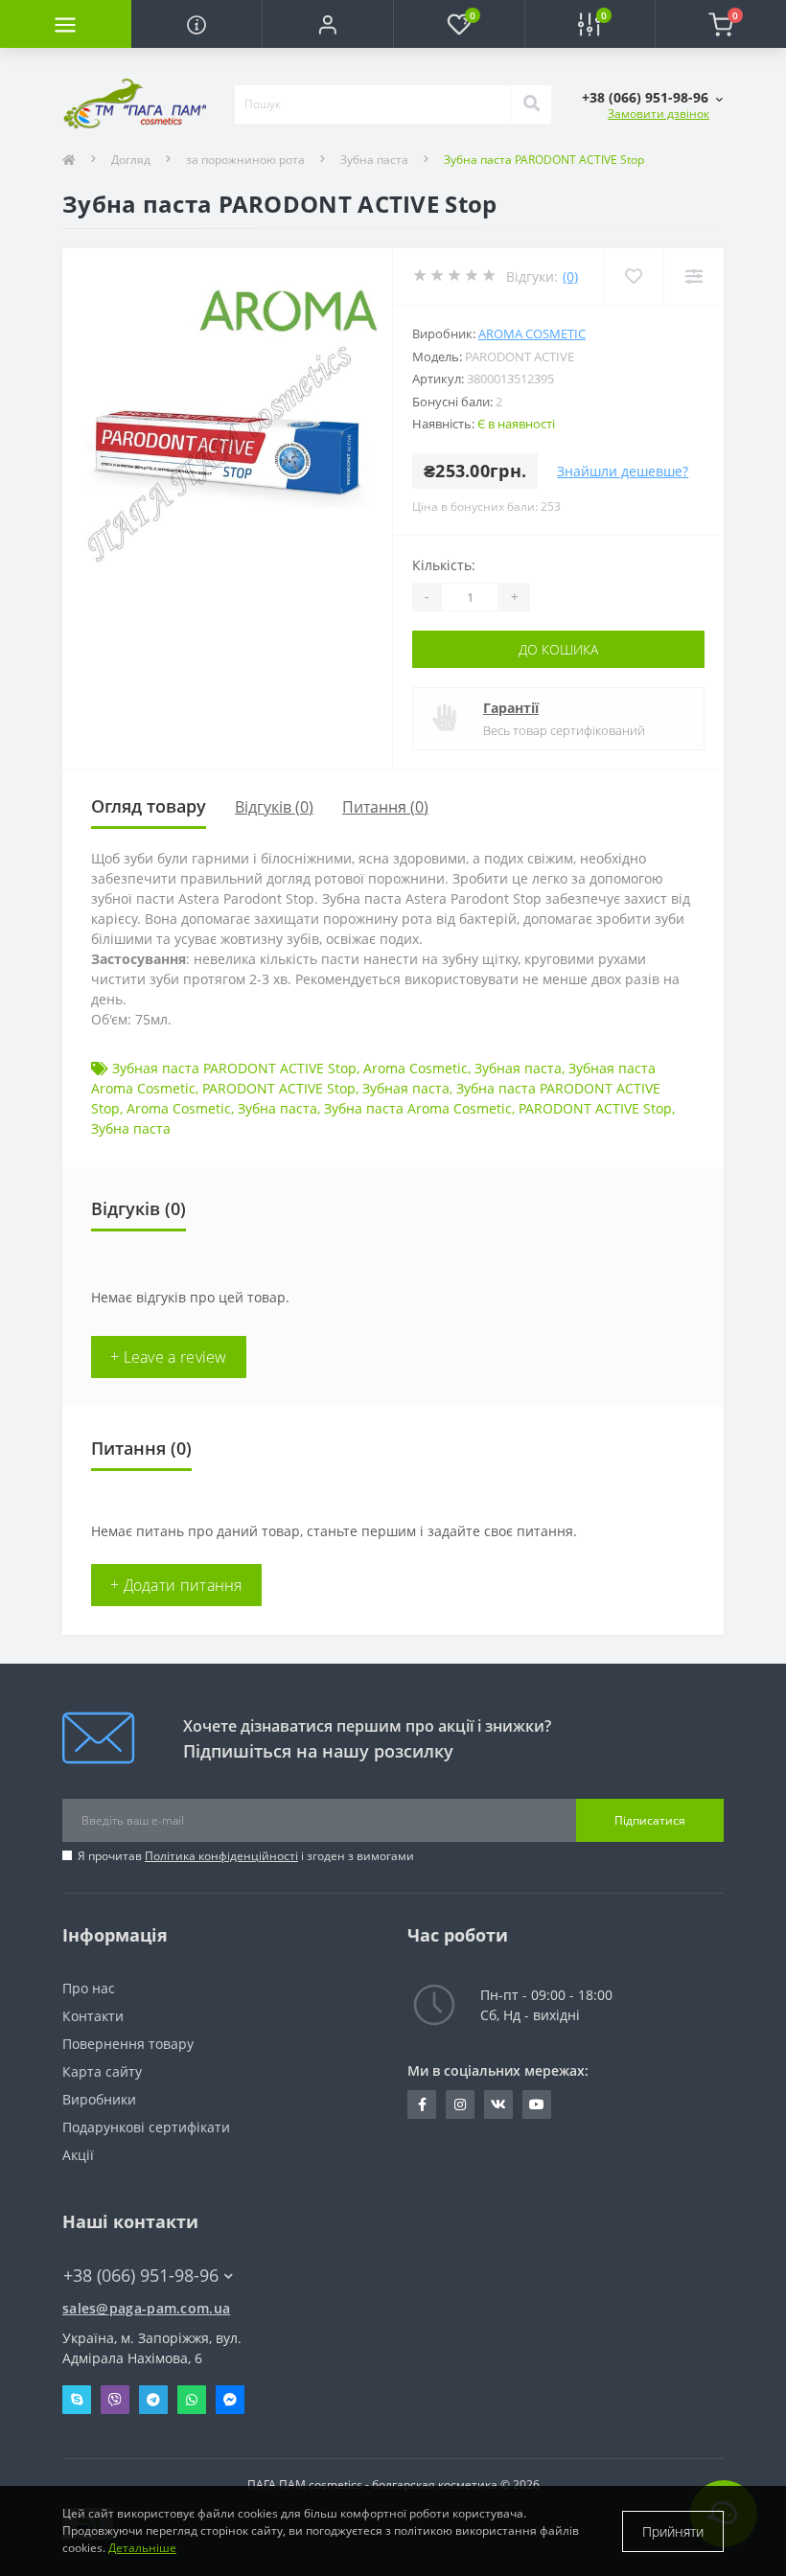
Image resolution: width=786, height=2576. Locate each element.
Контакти (93, 2016)
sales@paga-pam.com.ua (146, 2308)
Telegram (153, 2400)
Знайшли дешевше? (623, 471)
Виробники (99, 2099)
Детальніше (142, 2548)
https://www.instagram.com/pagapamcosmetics (460, 2104)
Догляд (131, 160)
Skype (77, 2400)
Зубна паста (374, 160)
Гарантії (511, 708)
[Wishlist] (633, 276)
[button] (327, 24)
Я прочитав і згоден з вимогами (246, 1856)
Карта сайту (102, 2071)
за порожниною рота (245, 160)
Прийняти (673, 2531)
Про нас (89, 1988)
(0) (570, 276)
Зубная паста (518, 1068)
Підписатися (650, 1820)
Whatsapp (192, 2400)
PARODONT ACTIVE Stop (279, 1088)
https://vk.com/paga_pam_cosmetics (498, 2104)
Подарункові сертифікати (146, 2127)
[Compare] (694, 276)
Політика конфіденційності (221, 1856)
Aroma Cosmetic (532, 333)
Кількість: (444, 565)
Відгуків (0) (274, 807)
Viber (115, 2400)
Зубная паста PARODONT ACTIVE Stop (234, 1068)
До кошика (558, 649)
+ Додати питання (176, 1585)
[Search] (531, 104)
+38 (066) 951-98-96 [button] (141, 2276)
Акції (78, 2155)
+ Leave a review (169, 1357)
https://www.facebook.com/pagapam (422, 2104)
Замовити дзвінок (659, 114)
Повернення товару (128, 2044)
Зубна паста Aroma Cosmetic (418, 1108)
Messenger (230, 2400)
